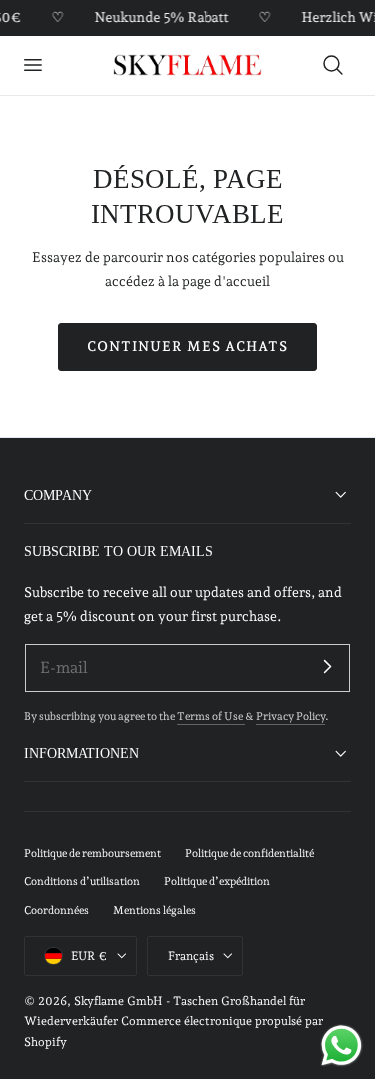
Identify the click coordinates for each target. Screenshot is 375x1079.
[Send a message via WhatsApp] (341, 1045)
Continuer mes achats (187, 346)
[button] (32, 65)
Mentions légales (154, 910)
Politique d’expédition (217, 881)
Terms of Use (211, 716)
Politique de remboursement (92, 853)
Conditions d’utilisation (82, 881)
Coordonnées (56, 910)
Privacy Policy (290, 716)
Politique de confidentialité (249, 853)
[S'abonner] (327, 667)
